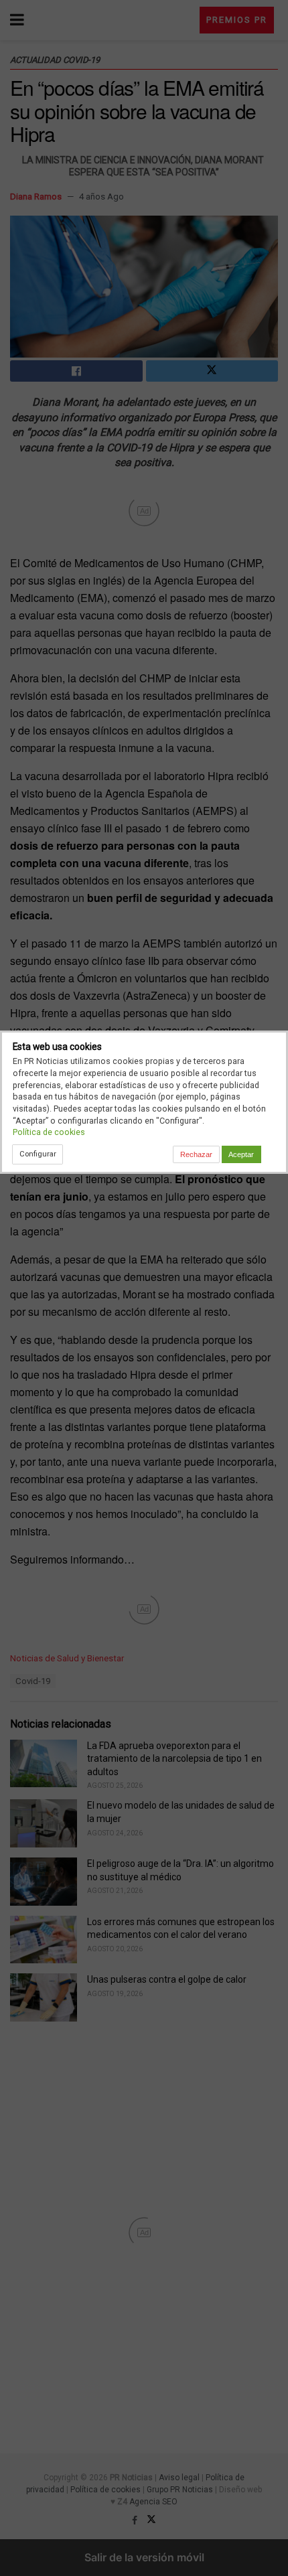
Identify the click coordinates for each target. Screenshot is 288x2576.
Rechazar (196, 1154)
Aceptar (241, 1154)
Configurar (38, 1154)
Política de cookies (49, 1132)
